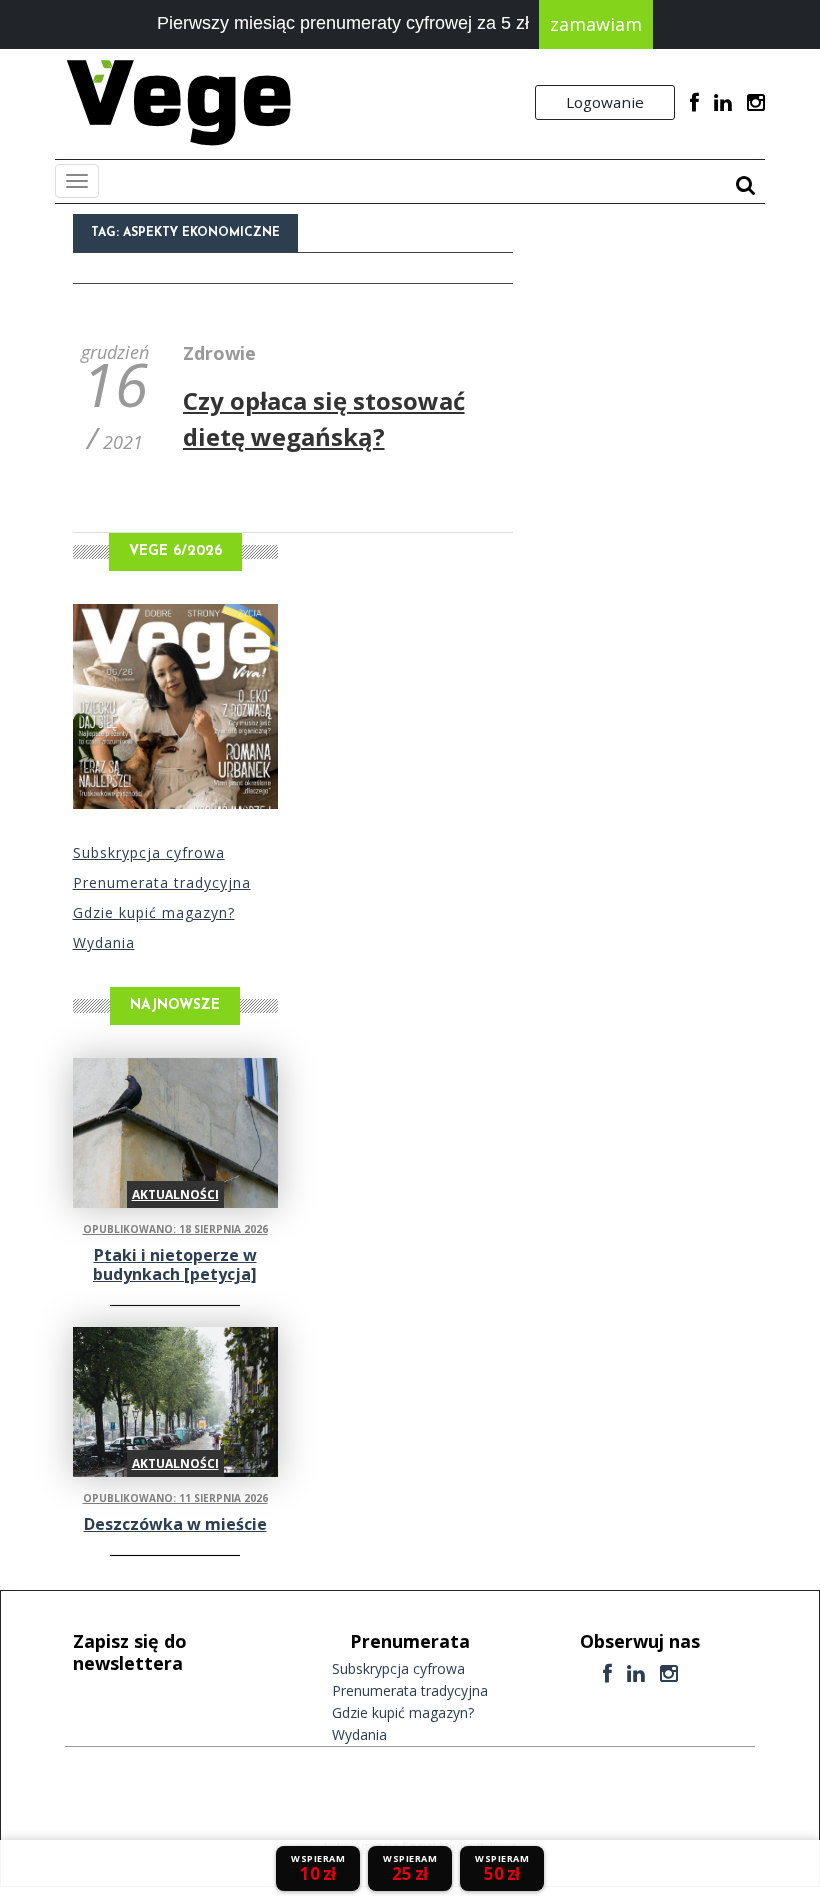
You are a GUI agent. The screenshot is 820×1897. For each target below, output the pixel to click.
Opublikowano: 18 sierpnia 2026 (175, 1229)
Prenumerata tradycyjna (162, 882)
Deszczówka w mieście (175, 1524)
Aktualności (175, 1194)
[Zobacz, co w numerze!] (175, 706)
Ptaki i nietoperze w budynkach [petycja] (175, 1264)
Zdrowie (219, 353)
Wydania (104, 942)
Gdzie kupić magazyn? (154, 912)
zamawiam (596, 24)
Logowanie (605, 102)
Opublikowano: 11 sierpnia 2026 (175, 1498)
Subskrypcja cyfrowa (149, 852)
